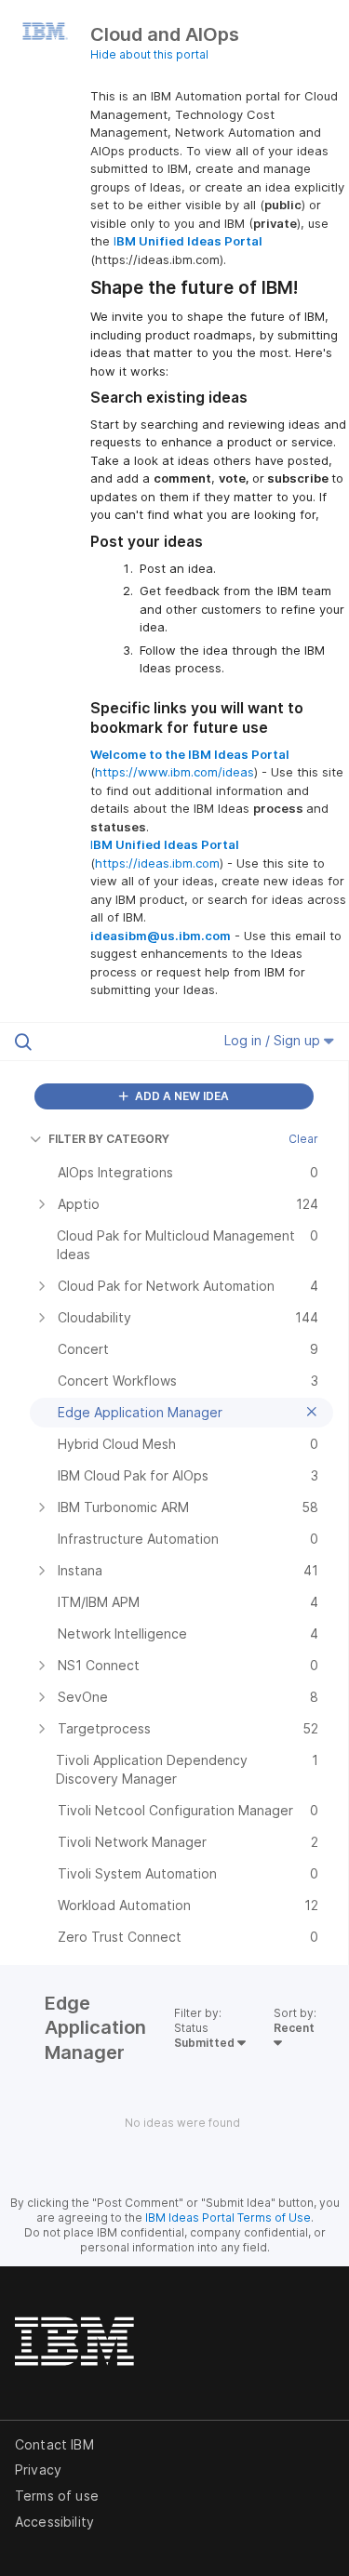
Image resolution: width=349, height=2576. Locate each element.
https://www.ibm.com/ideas (174, 772)
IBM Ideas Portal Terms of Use (228, 2217)
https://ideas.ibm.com (157, 863)
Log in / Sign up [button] (274, 1040)
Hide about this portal (149, 54)
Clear (303, 1139)
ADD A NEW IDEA (181, 1096)
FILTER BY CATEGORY (109, 1139)
